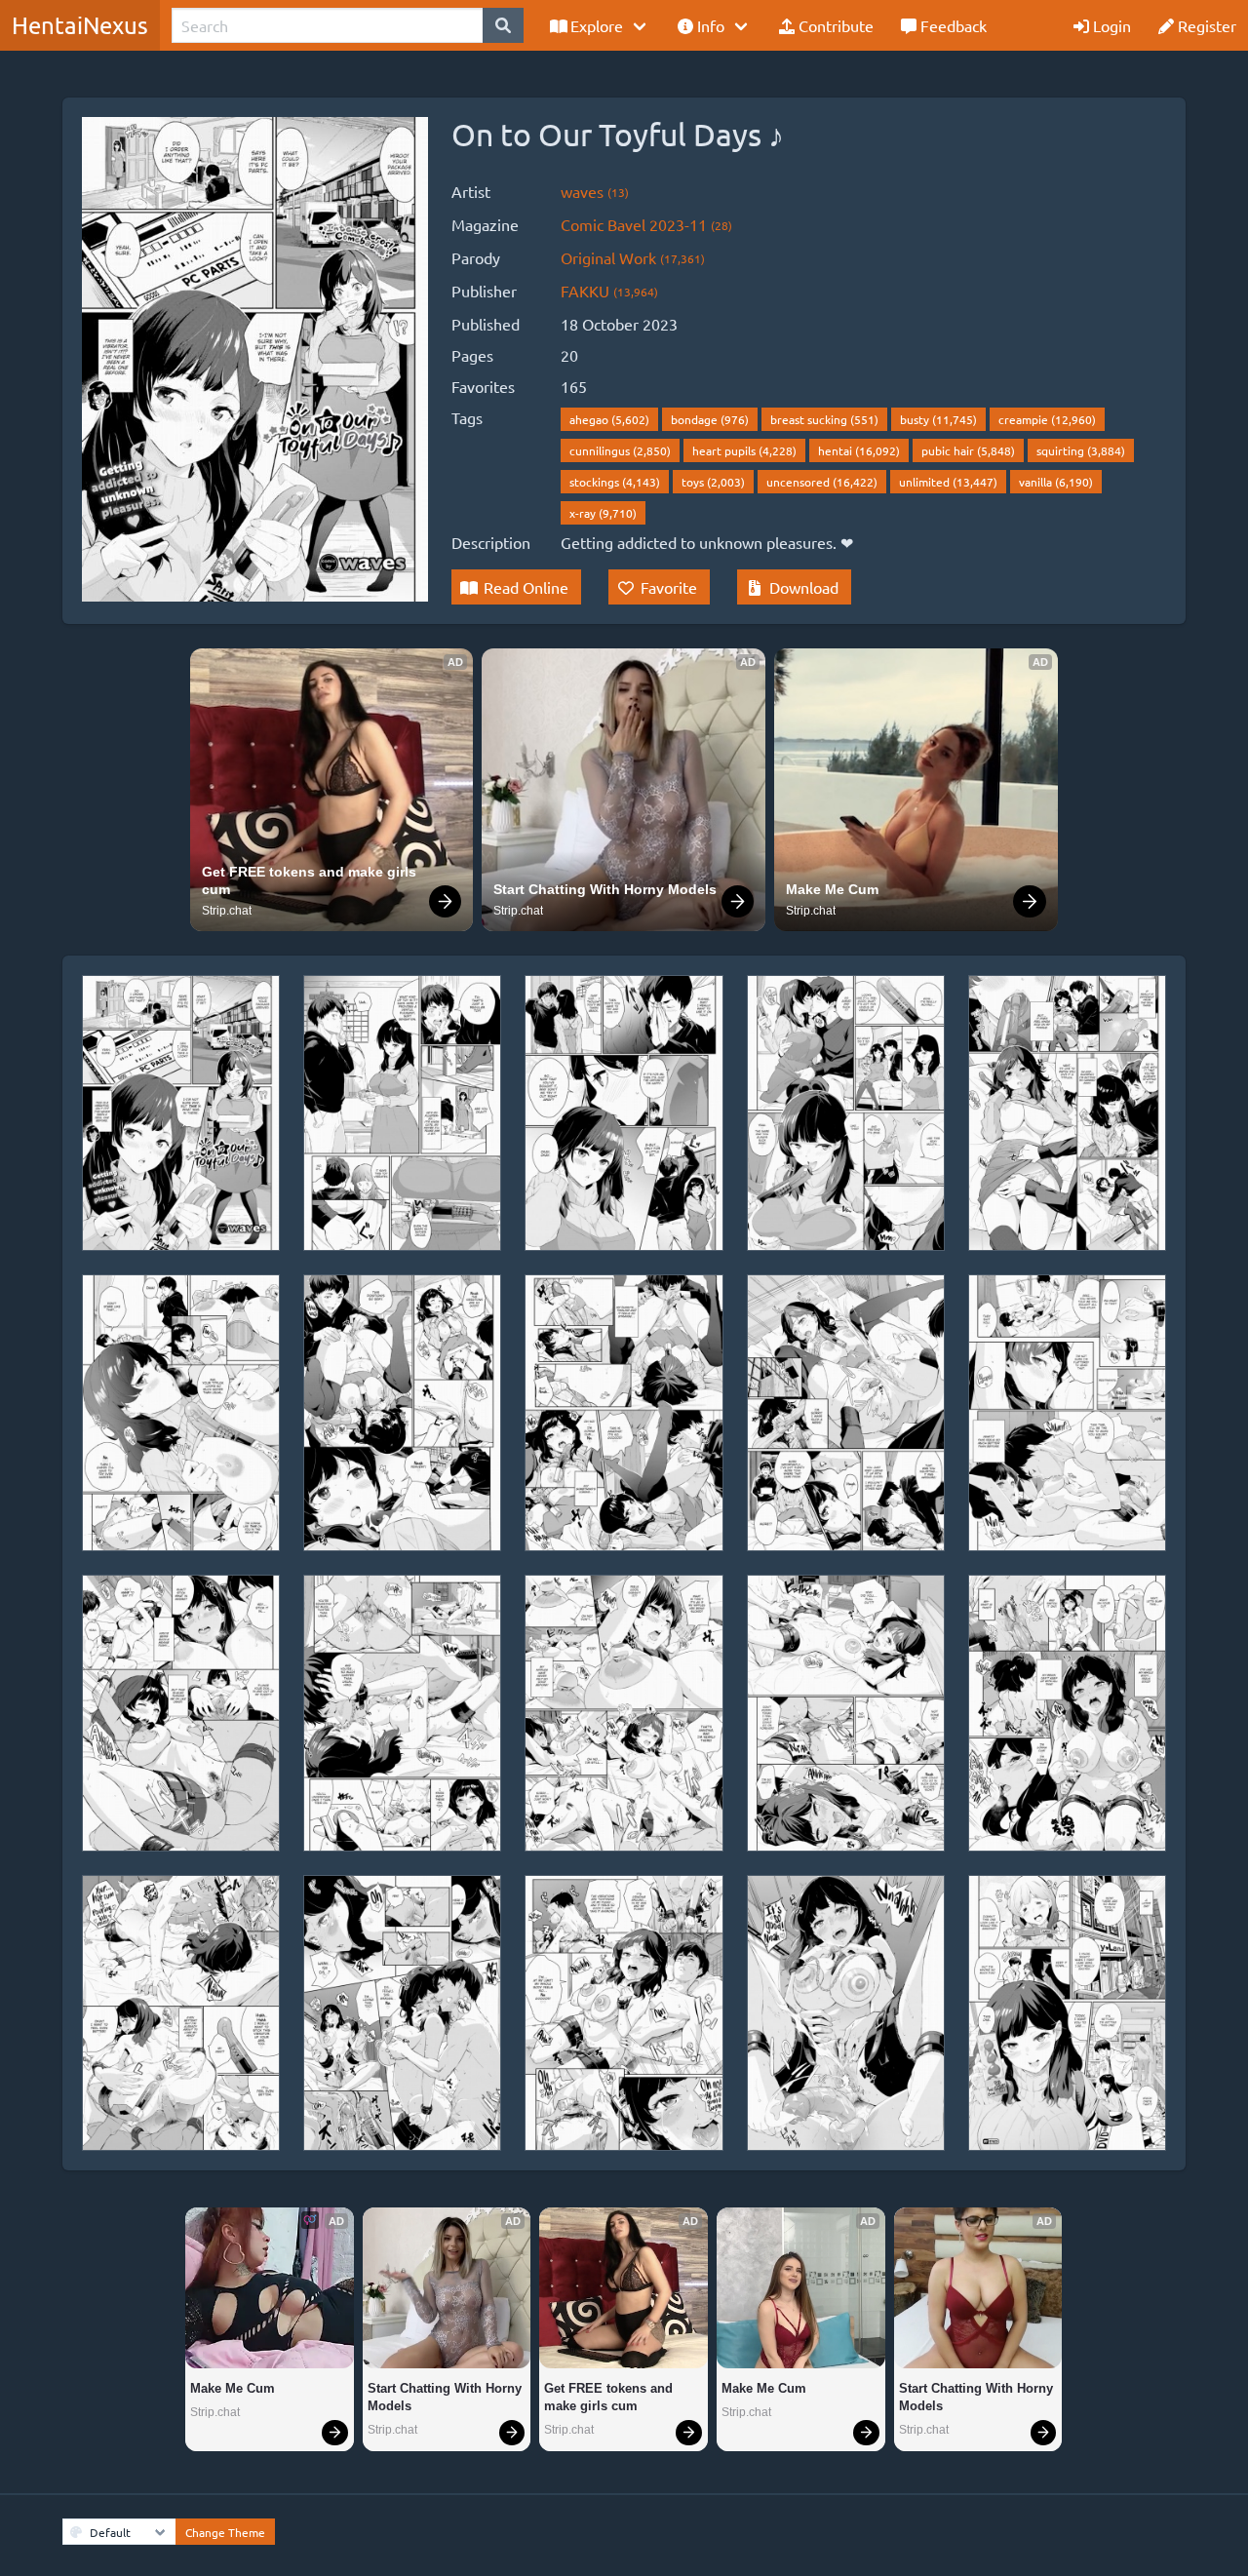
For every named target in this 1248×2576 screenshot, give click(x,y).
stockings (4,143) (615, 482)
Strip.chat (227, 911)
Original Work (633, 257)
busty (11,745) (938, 419)
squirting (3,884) (1081, 450)
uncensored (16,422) (822, 482)
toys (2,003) (713, 482)
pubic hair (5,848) (968, 450)
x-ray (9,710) (603, 513)
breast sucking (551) (824, 419)
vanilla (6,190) (1056, 482)
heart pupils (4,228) (744, 450)
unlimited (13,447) (948, 482)
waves (595, 191)
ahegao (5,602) (609, 419)
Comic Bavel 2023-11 (646, 224)
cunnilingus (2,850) (620, 450)
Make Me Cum (832, 889)
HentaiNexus (80, 25)
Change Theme (225, 2532)
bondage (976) (710, 419)
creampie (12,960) (1047, 419)
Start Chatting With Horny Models (605, 889)
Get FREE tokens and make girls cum (311, 880)
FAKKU (609, 291)
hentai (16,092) (859, 450)
